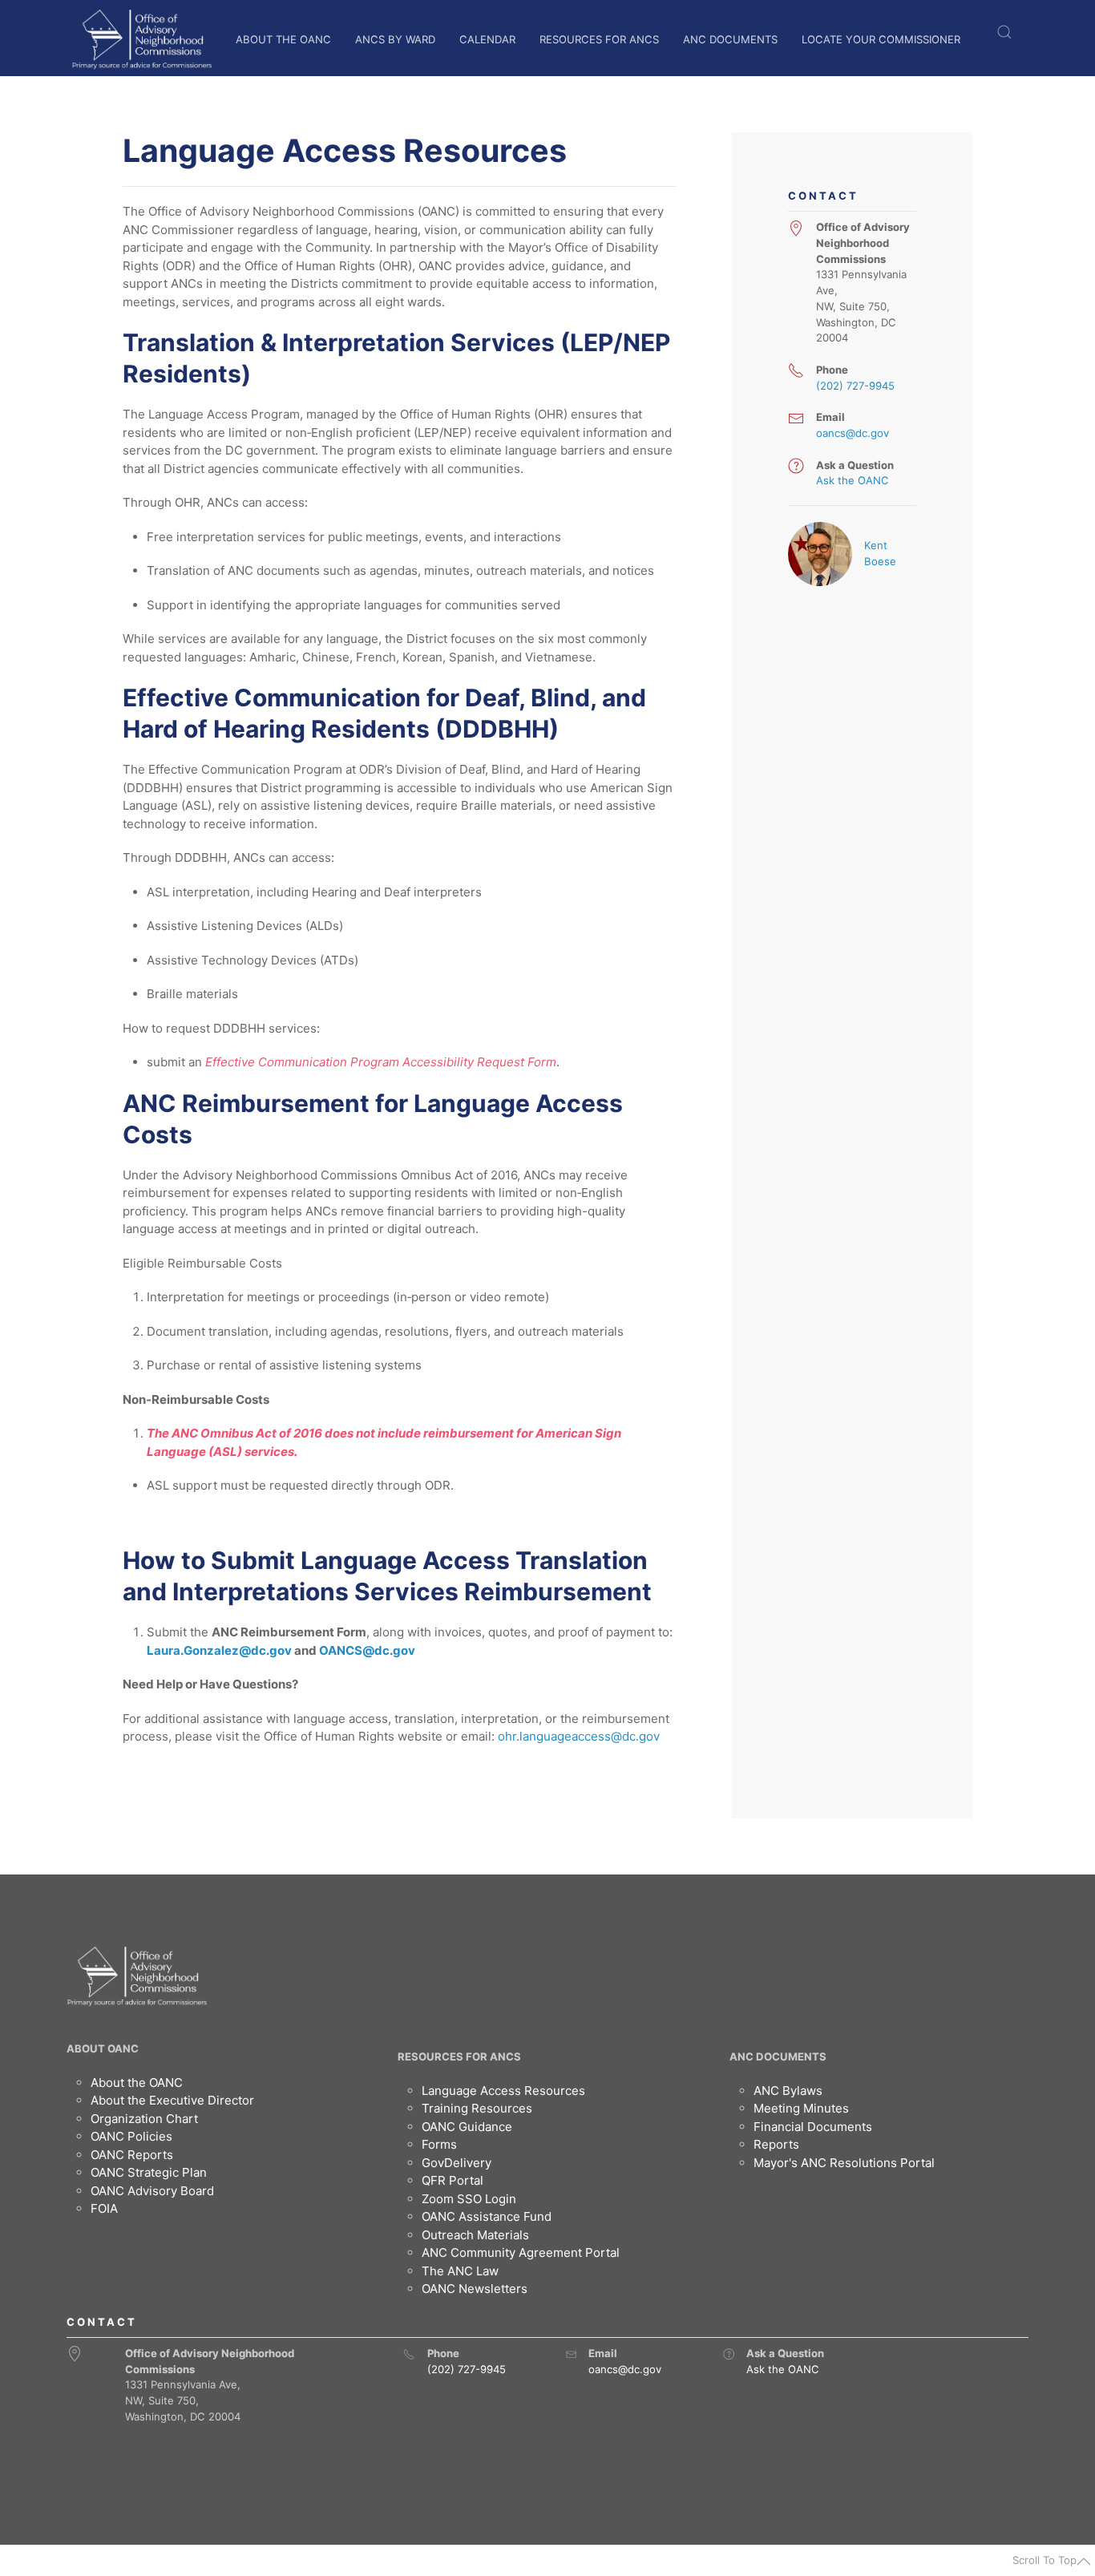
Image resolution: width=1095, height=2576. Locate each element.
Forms (439, 2144)
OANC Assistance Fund (487, 2216)
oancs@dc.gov (853, 433)
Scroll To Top (1044, 2560)
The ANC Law (460, 2271)
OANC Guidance (467, 2127)
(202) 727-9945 (855, 386)
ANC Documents (730, 39)
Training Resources (477, 2108)
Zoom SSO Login (469, 2199)
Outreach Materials (475, 2235)
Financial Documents (813, 2127)
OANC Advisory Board (152, 2191)
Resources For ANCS (599, 39)
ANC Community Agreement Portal (521, 2252)
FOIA (104, 2208)
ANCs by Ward (395, 39)
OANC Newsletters (475, 2289)
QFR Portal (453, 2180)
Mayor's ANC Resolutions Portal (844, 2163)
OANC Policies (131, 2136)
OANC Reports (132, 2155)
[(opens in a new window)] (796, 466)
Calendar (487, 39)
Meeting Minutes (801, 2108)
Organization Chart (144, 2119)
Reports (776, 2144)
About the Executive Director (172, 2100)
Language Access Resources (503, 2091)
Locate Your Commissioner (881, 39)
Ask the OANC (853, 480)
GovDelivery (457, 2163)
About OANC (103, 2048)
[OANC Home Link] (141, 39)
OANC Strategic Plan (149, 2172)
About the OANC (283, 39)
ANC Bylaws (788, 2091)
